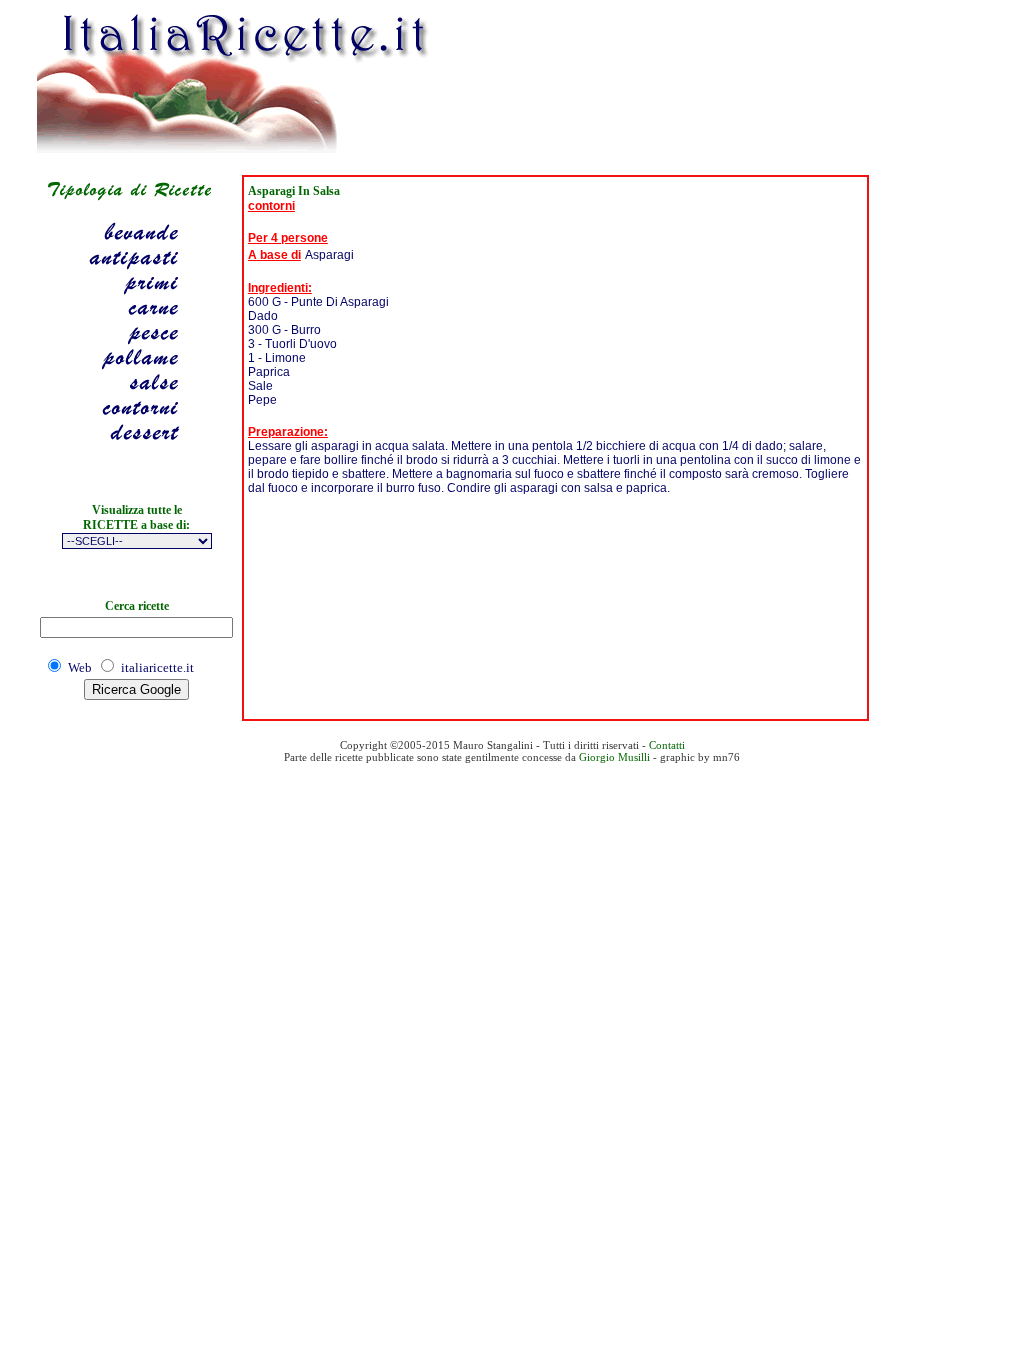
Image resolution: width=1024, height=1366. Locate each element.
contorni (271, 206)
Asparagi (329, 255)
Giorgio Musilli (614, 757)
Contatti (667, 745)
